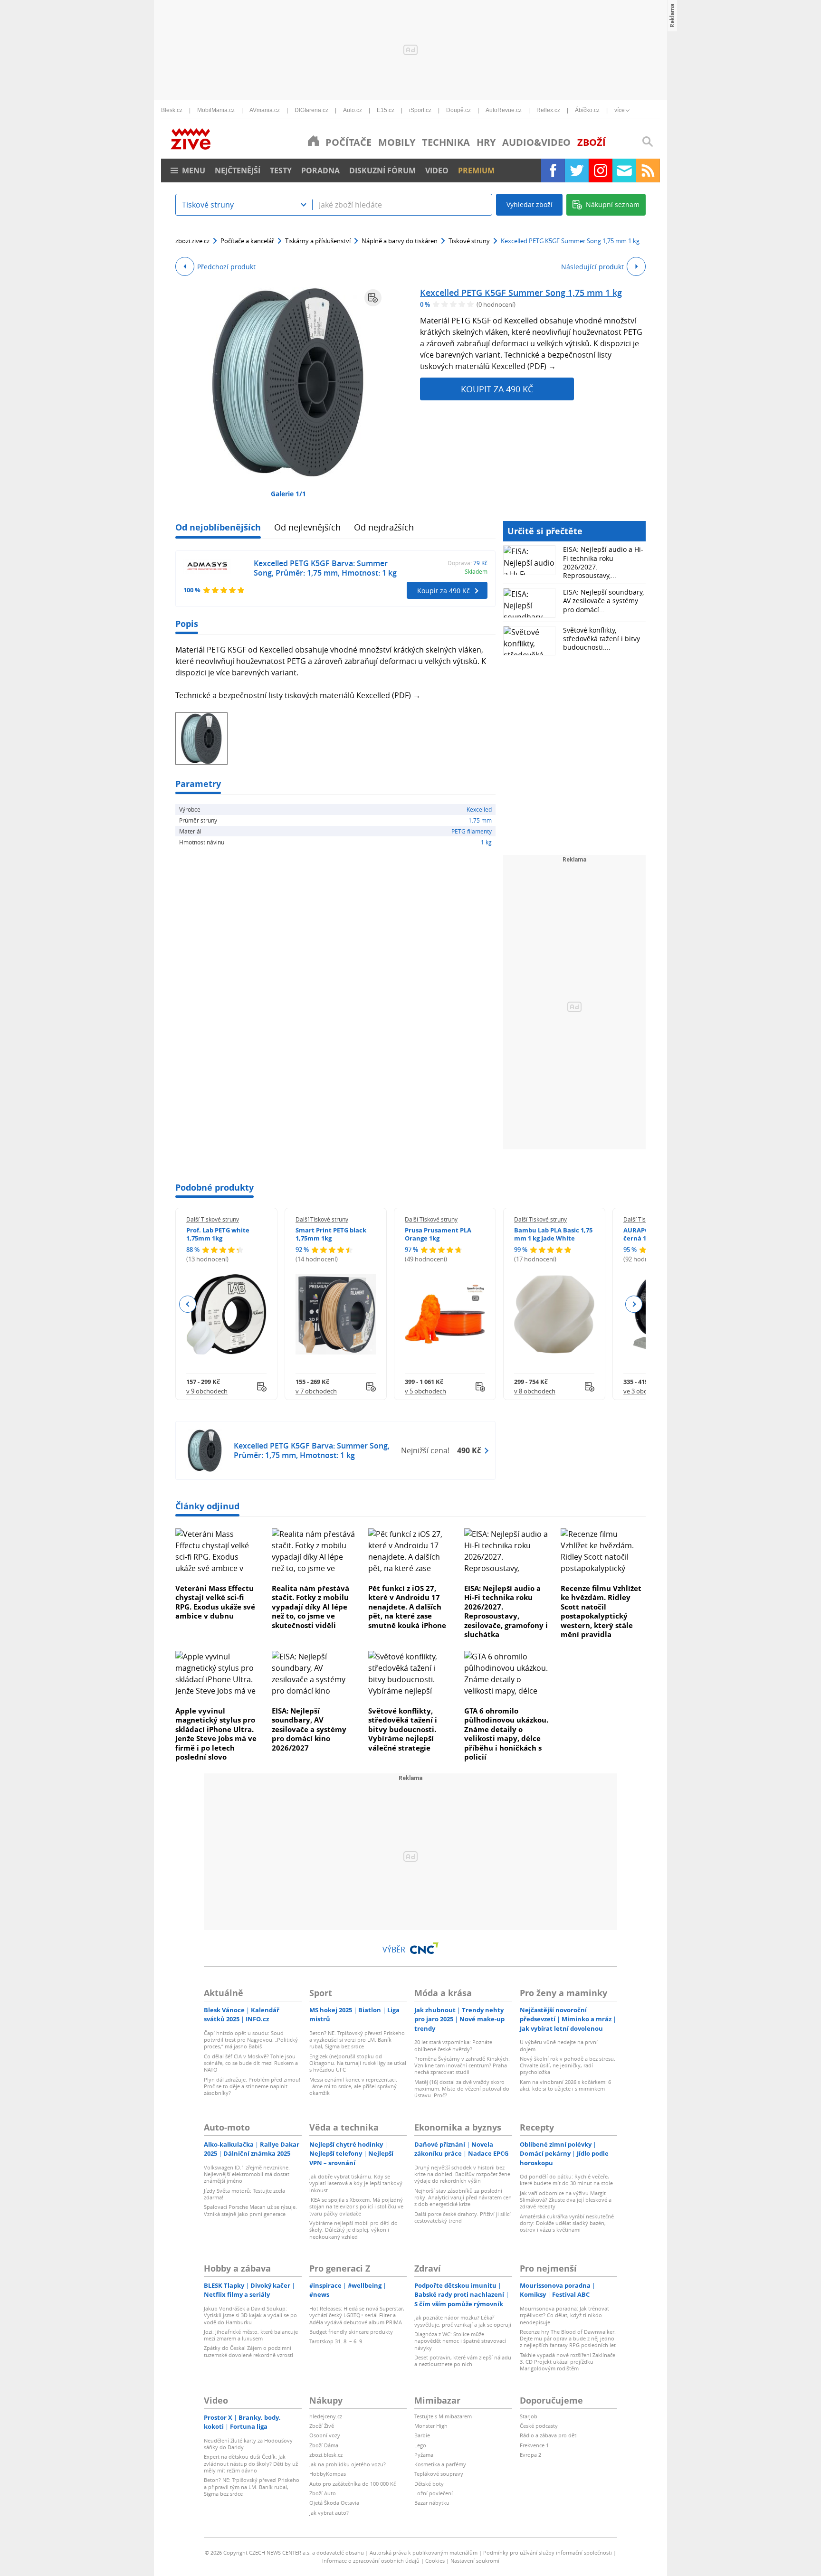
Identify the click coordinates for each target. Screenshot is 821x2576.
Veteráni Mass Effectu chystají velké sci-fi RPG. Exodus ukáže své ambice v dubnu (215, 1602)
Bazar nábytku (432, 2503)
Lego (420, 2445)
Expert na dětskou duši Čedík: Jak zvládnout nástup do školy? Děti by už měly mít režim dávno (251, 2463)
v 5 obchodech (425, 1391)
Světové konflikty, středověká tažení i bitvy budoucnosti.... (601, 639)
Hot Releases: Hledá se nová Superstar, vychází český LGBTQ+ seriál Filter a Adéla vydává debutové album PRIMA (357, 2315)
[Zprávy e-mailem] (624, 170)
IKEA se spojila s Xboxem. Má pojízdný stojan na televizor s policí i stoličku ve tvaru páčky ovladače (356, 2207)
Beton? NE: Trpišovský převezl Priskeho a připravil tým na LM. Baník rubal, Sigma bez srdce (252, 2487)
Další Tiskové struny (213, 1219)
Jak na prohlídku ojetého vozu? (348, 2464)
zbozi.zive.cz (192, 241)
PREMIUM (476, 170)
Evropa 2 (530, 2455)
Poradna (320, 170)
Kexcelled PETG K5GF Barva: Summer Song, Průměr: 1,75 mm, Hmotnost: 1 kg (325, 568)
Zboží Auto (323, 2493)
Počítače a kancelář (247, 241)
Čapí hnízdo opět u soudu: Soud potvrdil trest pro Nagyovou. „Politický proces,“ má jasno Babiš (251, 2040)
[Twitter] (577, 170)
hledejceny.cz (326, 2416)
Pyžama (424, 2455)
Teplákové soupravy (439, 2474)
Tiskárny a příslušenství (318, 241)
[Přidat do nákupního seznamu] (373, 298)
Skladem (476, 571)
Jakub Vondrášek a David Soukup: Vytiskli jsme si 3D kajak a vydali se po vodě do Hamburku (250, 2315)
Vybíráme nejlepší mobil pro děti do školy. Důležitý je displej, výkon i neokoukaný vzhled (353, 2230)
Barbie (422, 2435)
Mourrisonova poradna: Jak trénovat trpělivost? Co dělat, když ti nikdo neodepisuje (564, 2315)
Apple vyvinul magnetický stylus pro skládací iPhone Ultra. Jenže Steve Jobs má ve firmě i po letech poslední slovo (216, 1734)
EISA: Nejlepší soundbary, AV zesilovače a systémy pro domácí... (603, 601)
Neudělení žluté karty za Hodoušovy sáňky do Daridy (248, 2444)
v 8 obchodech (535, 1391)
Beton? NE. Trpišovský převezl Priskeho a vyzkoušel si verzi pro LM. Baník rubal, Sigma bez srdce (357, 2040)
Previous (188, 1304)
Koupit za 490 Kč (497, 389)
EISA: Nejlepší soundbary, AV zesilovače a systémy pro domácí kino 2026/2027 (309, 1729)
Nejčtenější (238, 170)
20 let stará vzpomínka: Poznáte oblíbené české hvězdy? (453, 2045)
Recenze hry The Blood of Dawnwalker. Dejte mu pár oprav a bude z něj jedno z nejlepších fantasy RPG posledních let (568, 2339)
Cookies (435, 2561)
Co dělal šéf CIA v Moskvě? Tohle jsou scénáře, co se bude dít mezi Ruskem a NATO (251, 2063)
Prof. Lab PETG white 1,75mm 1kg (218, 1234)
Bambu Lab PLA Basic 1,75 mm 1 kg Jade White (553, 1234)
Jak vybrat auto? (329, 2513)
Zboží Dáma (324, 2445)
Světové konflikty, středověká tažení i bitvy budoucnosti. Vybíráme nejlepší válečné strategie (403, 1729)
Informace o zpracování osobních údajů (371, 2561)
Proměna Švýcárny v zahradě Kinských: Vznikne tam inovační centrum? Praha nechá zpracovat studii (462, 2065)
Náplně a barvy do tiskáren (400, 241)
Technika (446, 142)
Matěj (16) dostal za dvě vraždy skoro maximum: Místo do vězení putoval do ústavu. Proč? (462, 2089)
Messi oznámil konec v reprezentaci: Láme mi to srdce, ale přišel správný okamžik (353, 2086)
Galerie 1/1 (288, 494)
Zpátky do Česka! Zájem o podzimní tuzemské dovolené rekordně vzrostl (248, 2351)
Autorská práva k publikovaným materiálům (424, 2552)
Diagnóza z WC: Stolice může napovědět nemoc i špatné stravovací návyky (460, 2341)
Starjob (529, 2416)
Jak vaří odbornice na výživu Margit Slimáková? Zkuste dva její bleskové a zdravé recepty (566, 2200)
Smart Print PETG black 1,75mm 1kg (331, 1234)
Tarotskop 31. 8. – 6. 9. (336, 2341)
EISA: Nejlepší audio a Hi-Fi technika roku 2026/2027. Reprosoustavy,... (603, 562)
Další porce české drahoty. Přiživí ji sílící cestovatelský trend (463, 2217)
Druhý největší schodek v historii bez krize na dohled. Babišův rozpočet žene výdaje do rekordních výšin (462, 2174)
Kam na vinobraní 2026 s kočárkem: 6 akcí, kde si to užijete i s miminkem (565, 2085)
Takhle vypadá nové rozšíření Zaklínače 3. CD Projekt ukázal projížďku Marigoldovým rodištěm (568, 2362)
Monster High (431, 2426)
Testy (281, 170)
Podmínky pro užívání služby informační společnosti (548, 2552)
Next (634, 1304)
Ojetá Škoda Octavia (334, 2503)
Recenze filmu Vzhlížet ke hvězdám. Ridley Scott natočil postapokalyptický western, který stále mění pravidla (601, 1611)
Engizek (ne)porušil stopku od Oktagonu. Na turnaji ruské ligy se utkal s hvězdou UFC (358, 2063)
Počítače (348, 142)
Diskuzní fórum (382, 170)
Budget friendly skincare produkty (351, 2332)
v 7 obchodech (316, 1391)
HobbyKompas (328, 2474)
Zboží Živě (322, 2426)
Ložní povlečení (434, 2493)
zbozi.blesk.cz (326, 2455)
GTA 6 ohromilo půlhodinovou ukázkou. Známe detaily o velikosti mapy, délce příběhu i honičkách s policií (506, 1734)
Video (437, 170)
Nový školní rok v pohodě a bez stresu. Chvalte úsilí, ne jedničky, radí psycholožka (568, 2065)
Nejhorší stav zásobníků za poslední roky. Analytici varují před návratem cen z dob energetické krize (463, 2197)
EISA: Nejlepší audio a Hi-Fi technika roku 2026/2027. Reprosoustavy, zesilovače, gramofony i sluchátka (506, 1611)
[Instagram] (601, 170)
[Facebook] (553, 170)
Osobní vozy (325, 2435)
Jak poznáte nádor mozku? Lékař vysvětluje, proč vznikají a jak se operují (463, 2321)
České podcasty (539, 2426)
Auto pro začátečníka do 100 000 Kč (353, 2484)
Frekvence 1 (534, 2445)
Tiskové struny (469, 241)
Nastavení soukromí (475, 2561)
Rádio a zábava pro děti (549, 2435)
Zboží (592, 142)
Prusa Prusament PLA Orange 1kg (438, 1234)
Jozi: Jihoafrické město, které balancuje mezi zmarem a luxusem (251, 2335)
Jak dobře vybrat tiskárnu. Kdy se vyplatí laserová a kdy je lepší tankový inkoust (356, 2183)
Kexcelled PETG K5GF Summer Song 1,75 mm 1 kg (521, 293)
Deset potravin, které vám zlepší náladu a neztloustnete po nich (463, 2361)
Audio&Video (536, 142)
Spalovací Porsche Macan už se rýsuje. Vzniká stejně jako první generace (250, 2210)
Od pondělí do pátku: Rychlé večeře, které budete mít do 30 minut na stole (566, 2180)
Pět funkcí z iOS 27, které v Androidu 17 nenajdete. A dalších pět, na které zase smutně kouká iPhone (407, 1607)
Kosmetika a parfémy (440, 2464)
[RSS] (648, 170)
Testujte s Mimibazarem (443, 2416)
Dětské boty (429, 2484)
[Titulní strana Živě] (313, 141)
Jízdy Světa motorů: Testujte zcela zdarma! (244, 2194)
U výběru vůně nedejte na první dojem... (559, 2045)
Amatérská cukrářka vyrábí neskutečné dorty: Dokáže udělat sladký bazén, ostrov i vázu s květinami (567, 2223)
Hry (486, 142)
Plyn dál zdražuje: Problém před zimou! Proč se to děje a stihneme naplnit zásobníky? (252, 2086)
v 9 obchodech (207, 1391)
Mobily (397, 142)
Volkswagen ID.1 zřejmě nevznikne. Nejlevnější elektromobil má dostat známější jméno (247, 2174)
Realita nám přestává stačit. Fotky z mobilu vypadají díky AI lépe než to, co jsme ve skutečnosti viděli (310, 1607)
